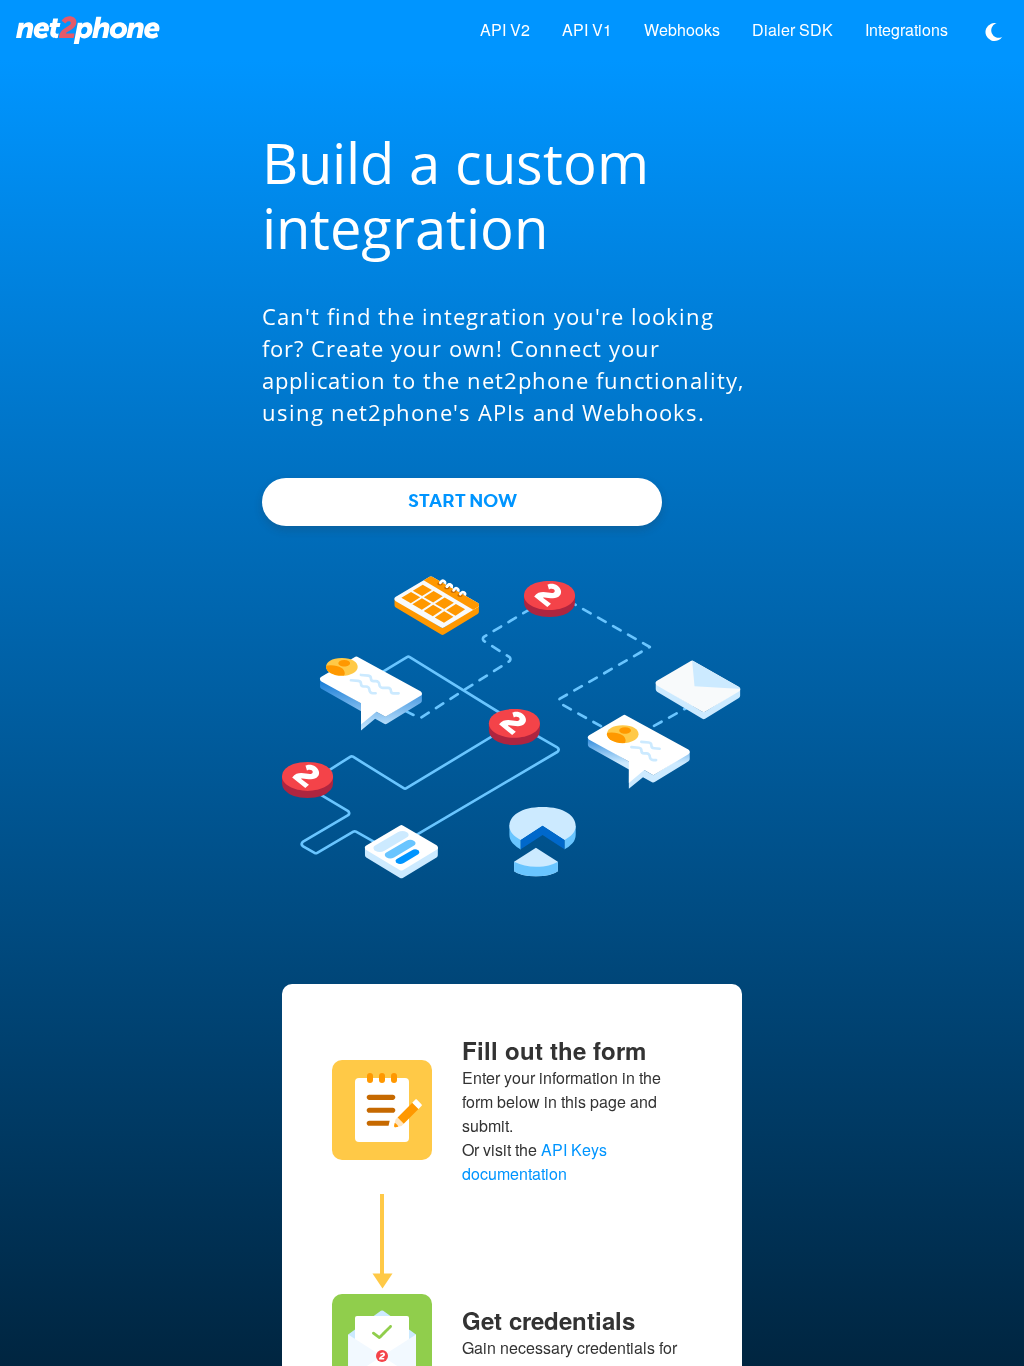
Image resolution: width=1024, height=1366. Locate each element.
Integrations (906, 29)
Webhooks (682, 29)
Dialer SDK (792, 29)
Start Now (462, 501)
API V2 (505, 29)
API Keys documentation (534, 1161)
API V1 (587, 29)
